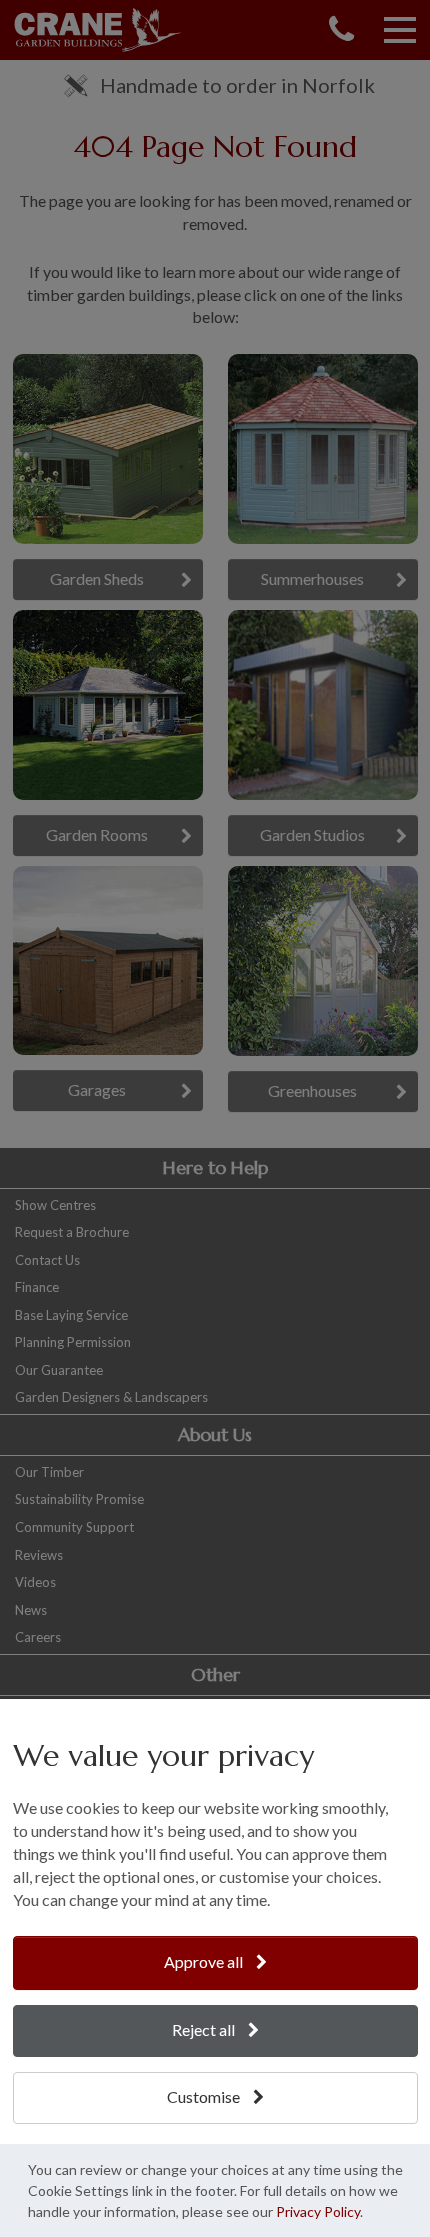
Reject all (205, 2029)
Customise (205, 2096)
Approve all (205, 1961)
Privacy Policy (318, 2211)
